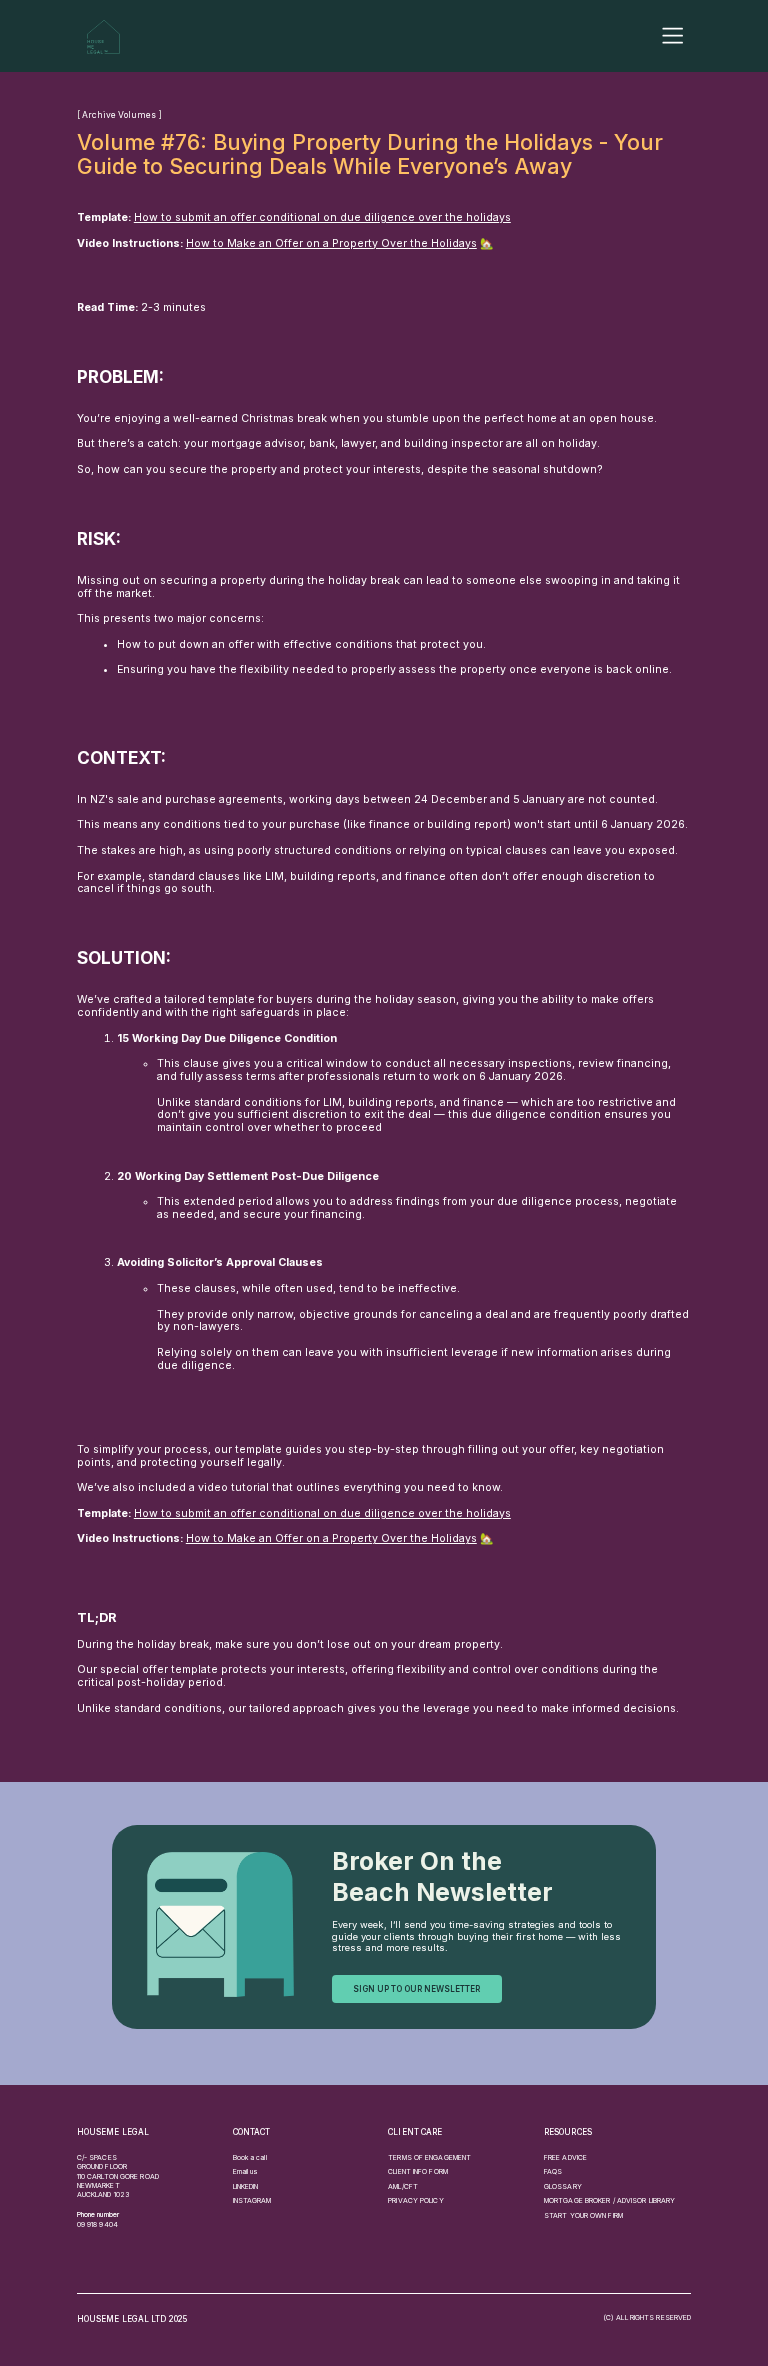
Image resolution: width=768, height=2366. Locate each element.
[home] (103, 37)
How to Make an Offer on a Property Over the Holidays (331, 243)
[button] (672, 35)
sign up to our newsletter (416, 1989)
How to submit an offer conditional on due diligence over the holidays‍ (322, 217)
